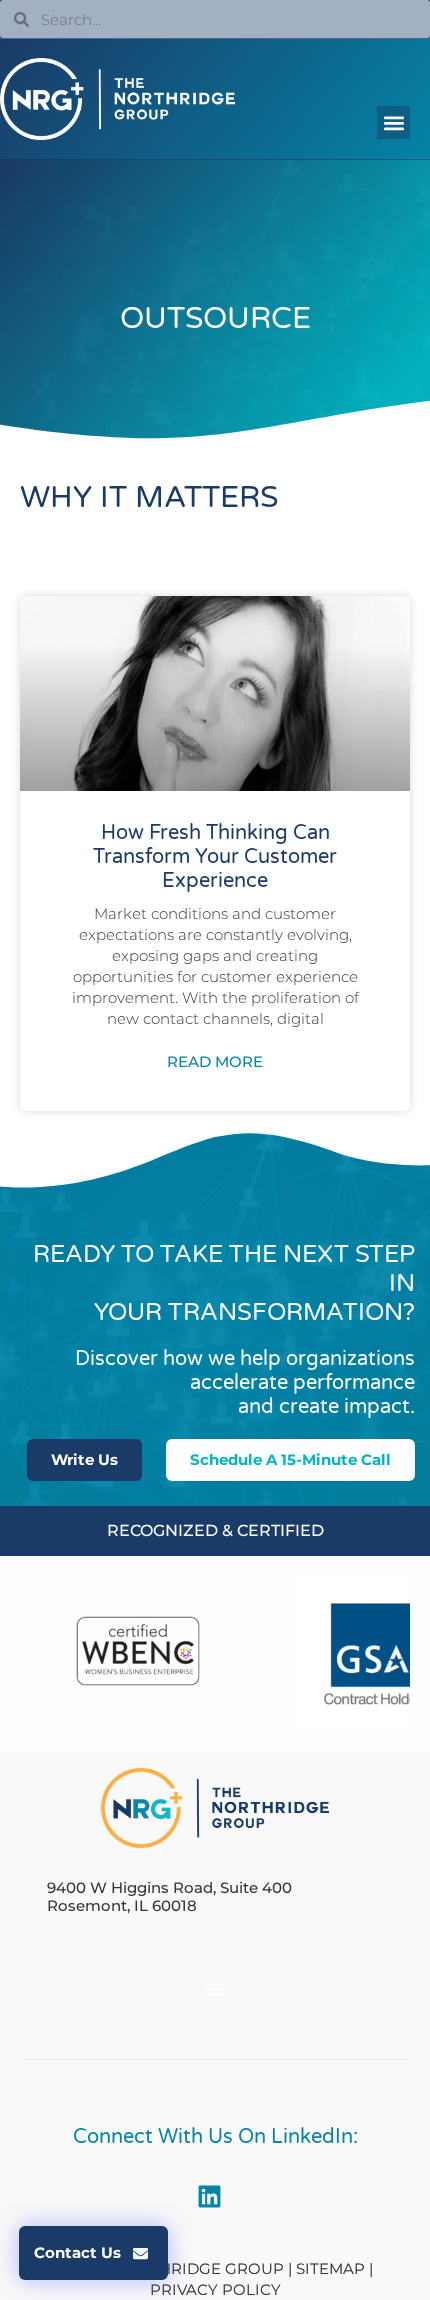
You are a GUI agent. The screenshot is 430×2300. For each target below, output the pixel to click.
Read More (215, 1062)
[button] (393, 122)
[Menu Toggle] (215, 1989)
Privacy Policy (215, 2289)
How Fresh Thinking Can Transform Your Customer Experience (215, 857)
